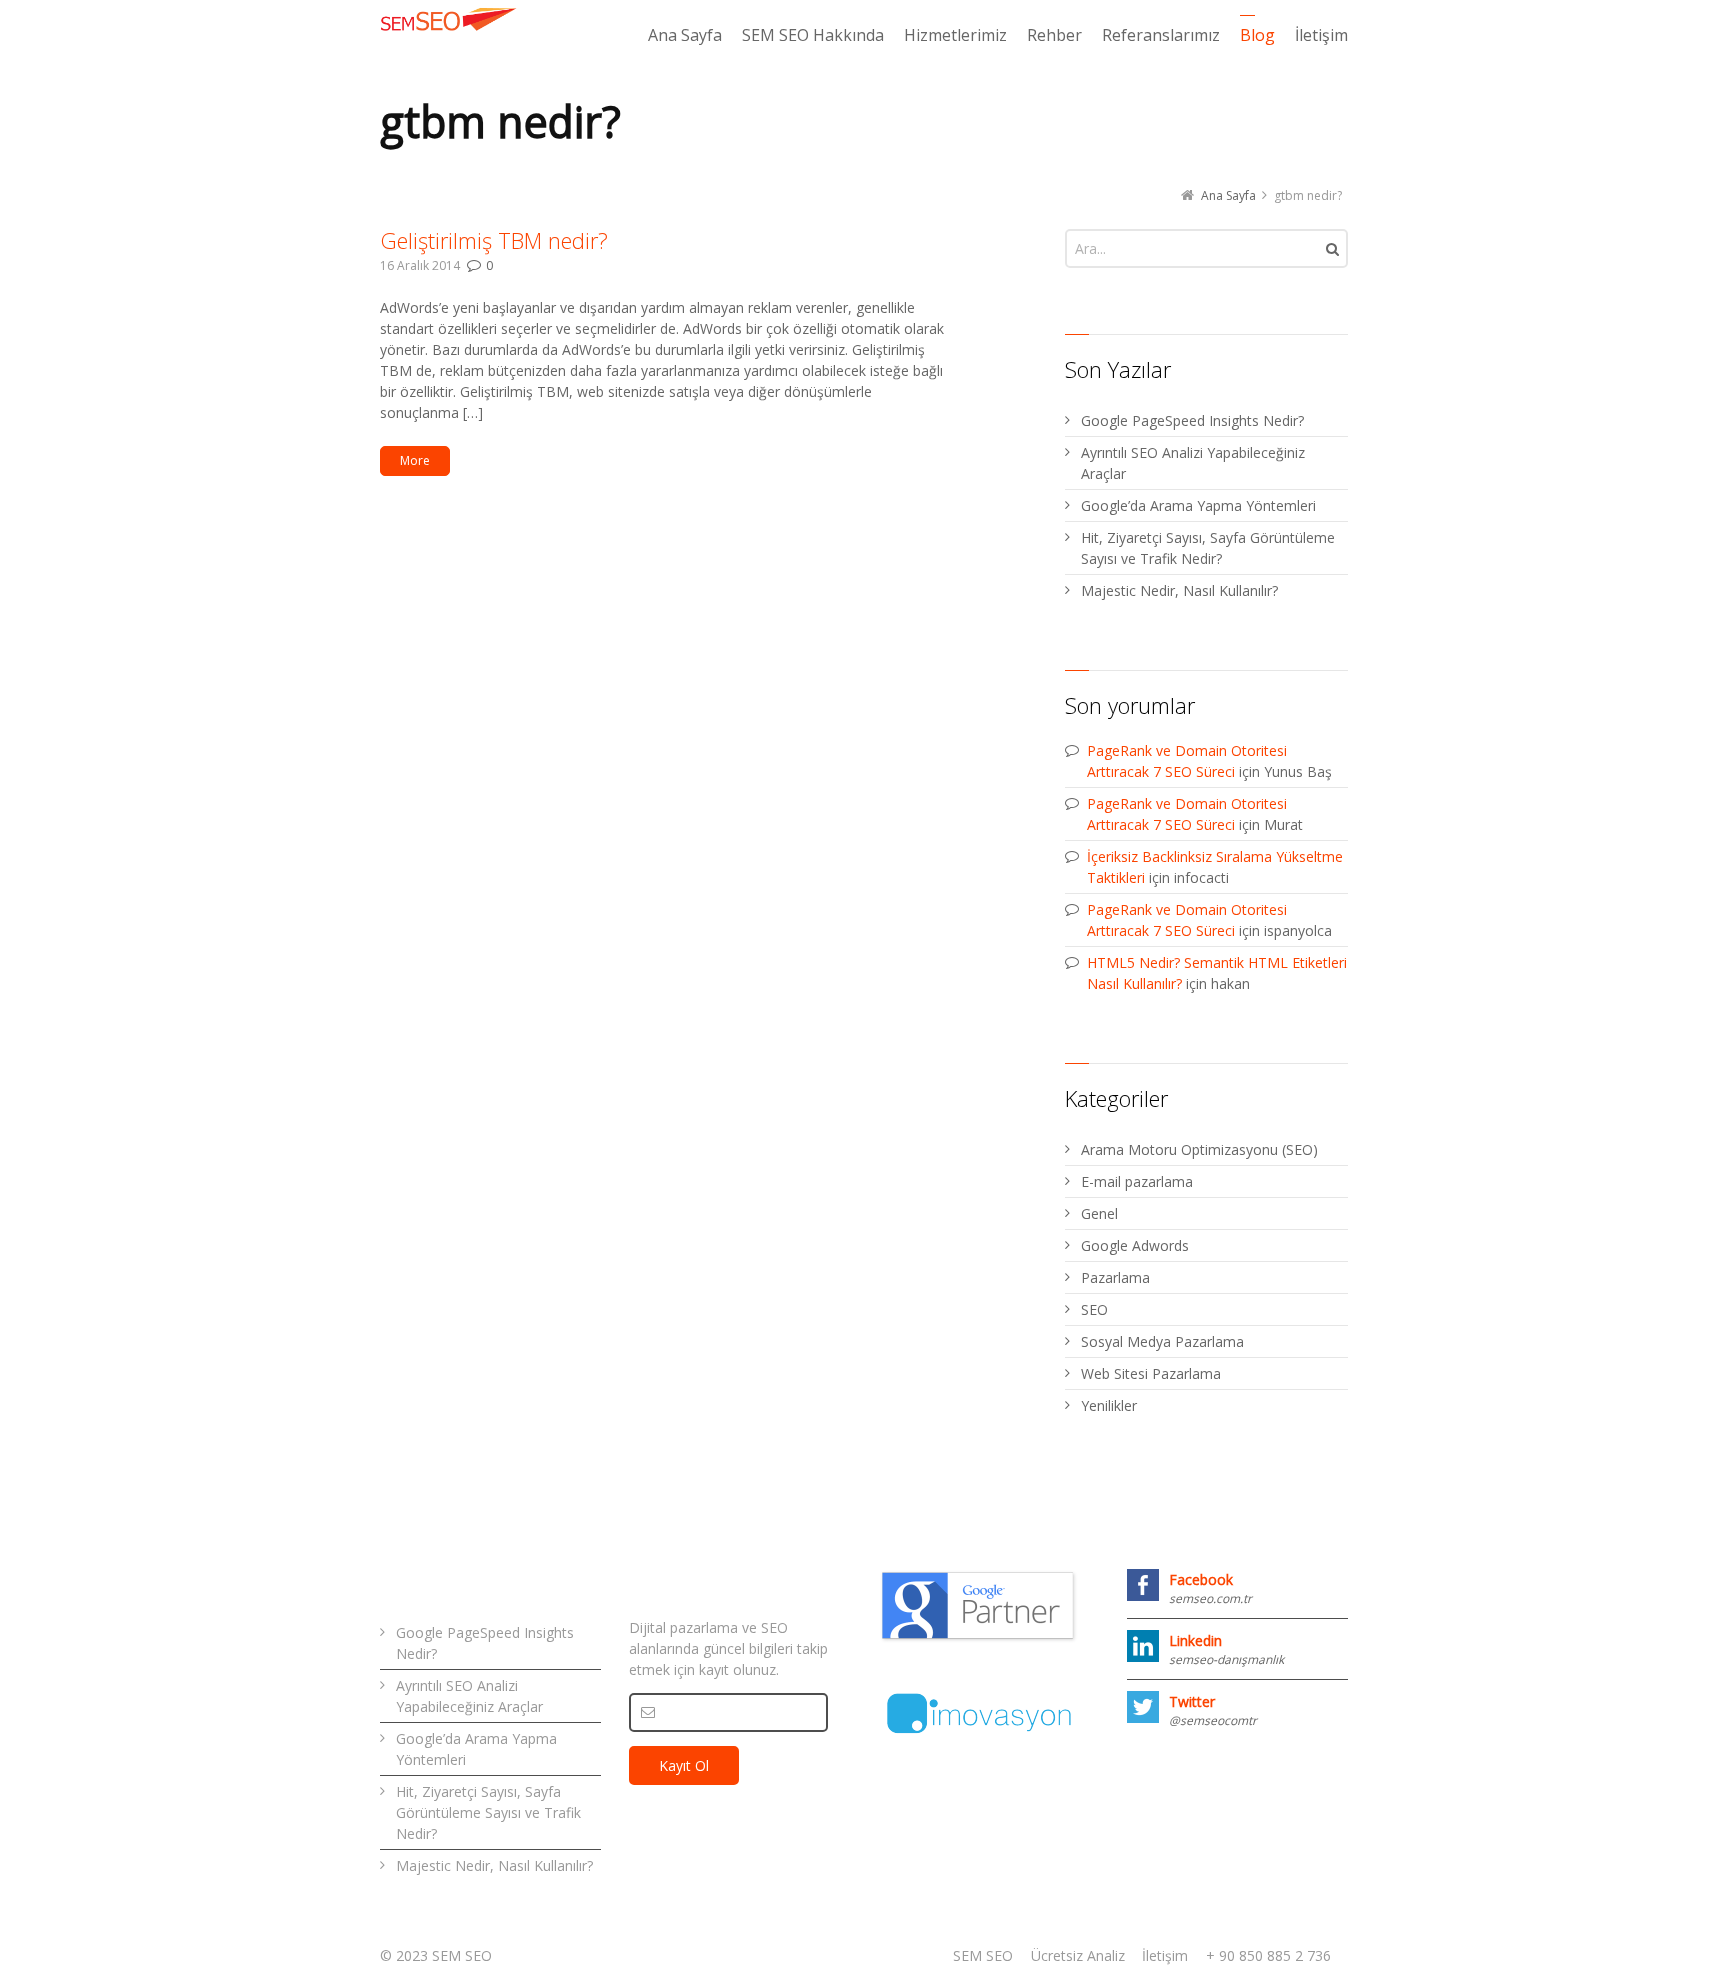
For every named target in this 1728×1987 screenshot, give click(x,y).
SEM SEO (983, 1955)
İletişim (1165, 1955)
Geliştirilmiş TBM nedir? (494, 240)
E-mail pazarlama (1137, 1181)
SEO (1094, 1309)
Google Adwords (1135, 1245)
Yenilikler (1109, 1405)
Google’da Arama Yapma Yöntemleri (1198, 505)
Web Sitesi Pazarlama (1151, 1373)
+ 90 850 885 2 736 (1268, 1955)
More (415, 460)
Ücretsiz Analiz (1078, 1955)
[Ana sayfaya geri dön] (450, 19)
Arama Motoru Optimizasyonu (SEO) (1199, 1149)
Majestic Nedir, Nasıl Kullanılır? (1179, 590)
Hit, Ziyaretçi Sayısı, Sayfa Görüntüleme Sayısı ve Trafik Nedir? (1208, 548)
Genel (1099, 1213)
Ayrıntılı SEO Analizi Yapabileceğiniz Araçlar (1193, 463)
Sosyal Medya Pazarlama (1162, 1341)
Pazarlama (1115, 1277)
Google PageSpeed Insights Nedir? (1192, 420)
